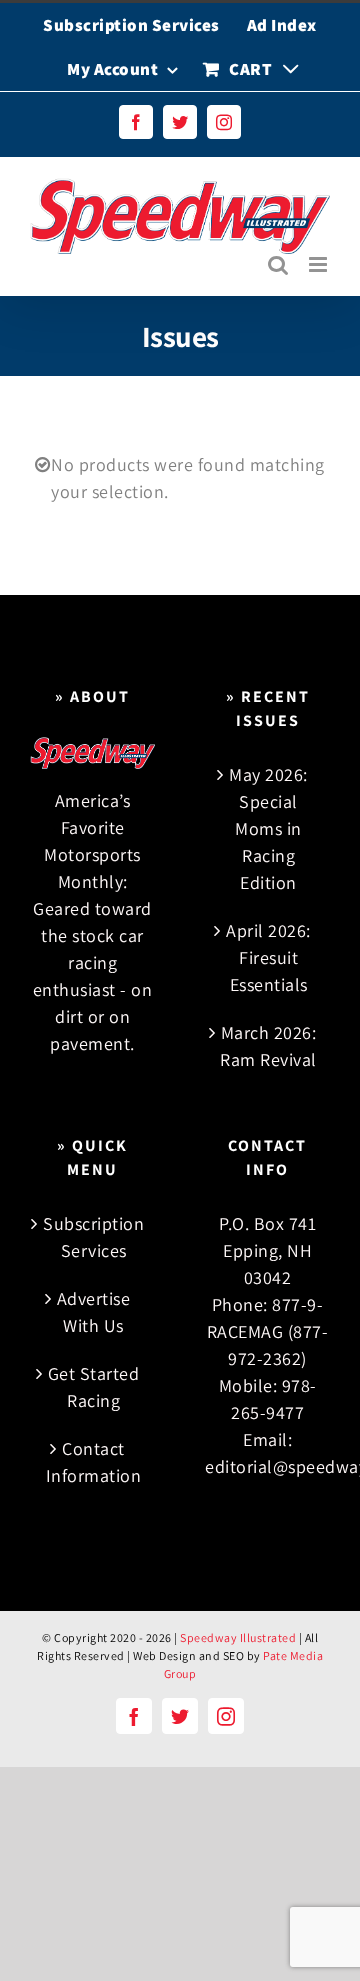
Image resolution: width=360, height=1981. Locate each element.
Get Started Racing (94, 1387)
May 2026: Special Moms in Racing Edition (268, 828)
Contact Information (94, 1462)
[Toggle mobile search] (278, 264)
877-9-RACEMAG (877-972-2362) (268, 1331)
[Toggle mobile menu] (320, 264)
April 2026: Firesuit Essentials (268, 957)
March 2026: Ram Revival (268, 1046)
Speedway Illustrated (238, 1637)
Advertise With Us (94, 1312)
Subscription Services (93, 1237)
